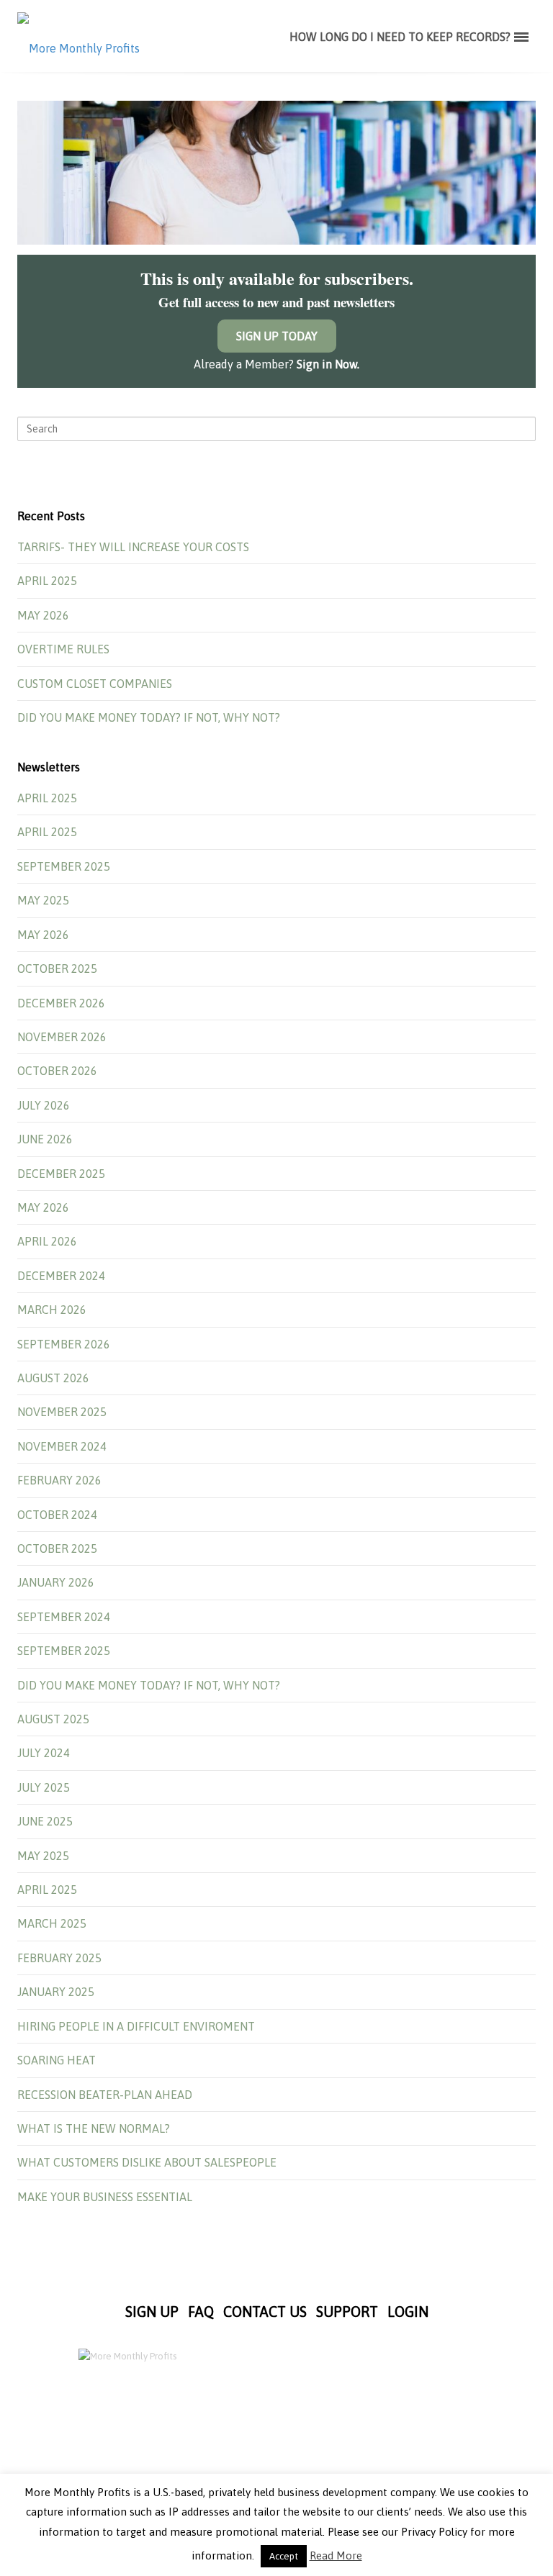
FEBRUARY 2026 (59, 1480)
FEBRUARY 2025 (59, 1958)
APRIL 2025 (47, 581)
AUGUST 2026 (53, 1378)
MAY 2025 (43, 900)
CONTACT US (265, 2312)
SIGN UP (152, 2312)
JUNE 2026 (45, 1139)
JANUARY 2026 (56, 1582)
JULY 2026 (44, 1105)
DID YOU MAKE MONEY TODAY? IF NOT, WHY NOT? (149, 717)
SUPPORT (347, 2312)
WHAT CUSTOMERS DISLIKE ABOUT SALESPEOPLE (147, 2162)
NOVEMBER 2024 (62, 1446)
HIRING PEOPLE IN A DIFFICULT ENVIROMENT (136, 2026)
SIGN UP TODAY (277, 336)
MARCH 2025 (52, 1923)
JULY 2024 (44, 1753)
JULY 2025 (44, 1787)
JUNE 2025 (45, 1821)
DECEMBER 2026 (61, 1003)
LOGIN (408, 2312)
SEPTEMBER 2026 (64, 1344)
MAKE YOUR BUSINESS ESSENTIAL (105, 2197)
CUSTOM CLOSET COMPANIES (95, 684)
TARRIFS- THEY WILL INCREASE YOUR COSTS (133, 547)
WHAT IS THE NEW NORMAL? (94, 2128)
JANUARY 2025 (56, 1992)
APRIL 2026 (47, 1241)
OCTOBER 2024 (57, 1515)
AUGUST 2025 (53, 1719)
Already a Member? (276, 364)
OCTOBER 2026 (57, 1071)
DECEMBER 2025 (61, 1174)
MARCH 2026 (52, 1310)
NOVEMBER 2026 (62, 1037)
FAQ (201, 2312)
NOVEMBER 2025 (62, 1412)
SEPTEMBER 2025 (64, 866)
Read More (336, 2555)
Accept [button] (284, 2556)
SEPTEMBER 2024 (64, 1617)
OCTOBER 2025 (57, 969)
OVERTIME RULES (63, 649)
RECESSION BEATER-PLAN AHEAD (105, 2095)
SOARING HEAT (57, 2060)
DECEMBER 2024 (61, 1276)
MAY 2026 (43, 615)
